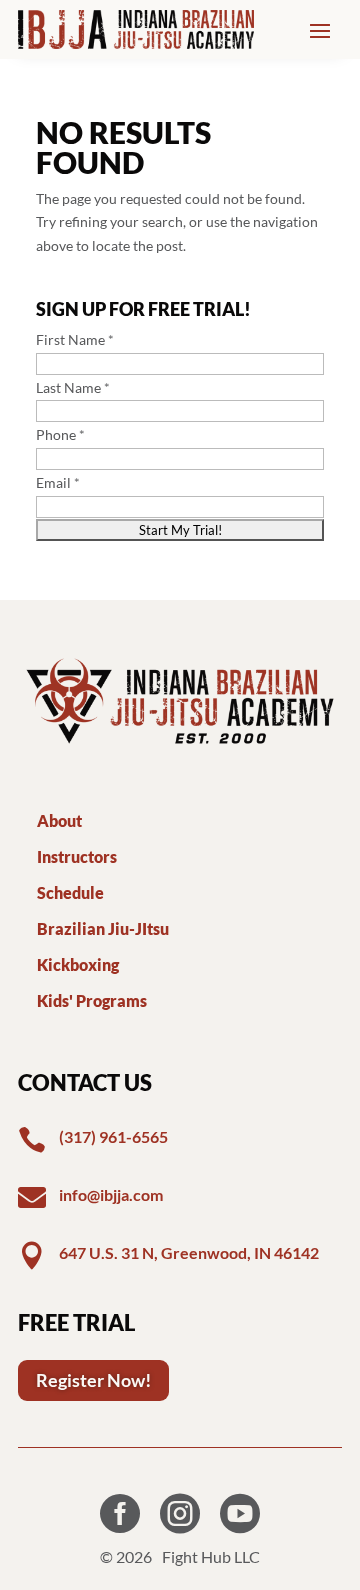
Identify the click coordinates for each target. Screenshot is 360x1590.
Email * (58, 482)
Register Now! (93, 1380)
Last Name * (73, 387)
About (59, 820)
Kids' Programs (92, 1000)
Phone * (60, 434)
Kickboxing (78, 964)
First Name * (75, 339)
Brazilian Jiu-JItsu (103, 928)
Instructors (77, 856)
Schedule (70, 892)
